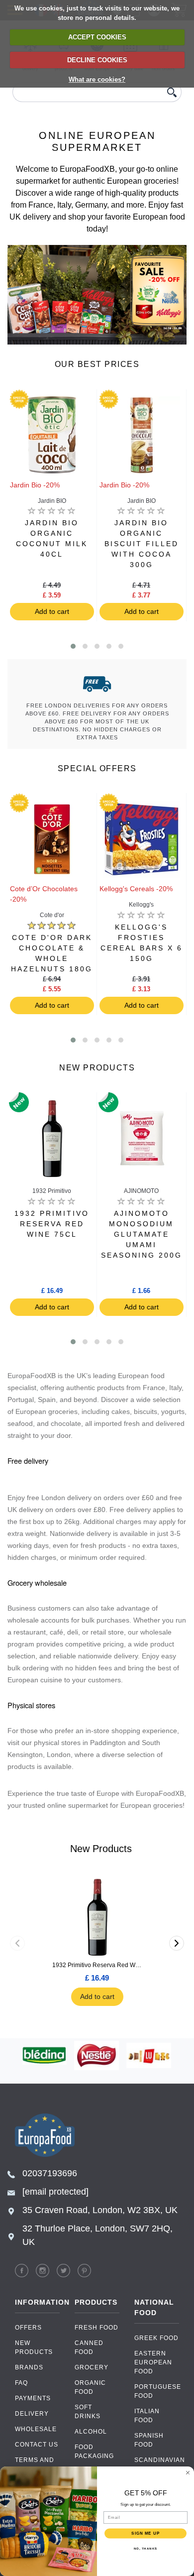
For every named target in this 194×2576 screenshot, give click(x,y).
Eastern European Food (153, 2362)
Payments (33, 2398)
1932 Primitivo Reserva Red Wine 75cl (97, 1965)
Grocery (92, 2367)
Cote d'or (52, 915)
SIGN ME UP (145, 2533)
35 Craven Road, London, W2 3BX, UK (100, 2210)
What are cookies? (97, 79)
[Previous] (17, 1943)
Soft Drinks (88, 2412)
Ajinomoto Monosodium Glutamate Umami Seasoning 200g (142, 1234)
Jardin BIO (52, 501)
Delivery (32, 2414)
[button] (73, 646)
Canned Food (89, 2347)
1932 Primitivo (52, 1191)
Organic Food (90, 2387)
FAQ (21, 2383)
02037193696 (50, 2173)
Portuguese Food (157, 2391)
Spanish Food (149, 2440)
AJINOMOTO (141, 1191)
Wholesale (36, 2429)
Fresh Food (97, 2328)
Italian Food (147, 2416)
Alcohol (91, 2432)
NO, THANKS (146, 2548)
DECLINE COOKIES (97, 60)
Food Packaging (94, 2452)
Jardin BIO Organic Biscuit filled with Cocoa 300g (142, 544)
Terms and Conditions (36, 2464)
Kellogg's (141, 905)
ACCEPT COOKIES (97, 37)
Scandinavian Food (157, 2464)
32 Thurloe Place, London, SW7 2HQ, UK (97, 2235)
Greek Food (156, 2338)
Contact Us (37, 2445)
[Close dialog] (188, 2473)
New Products (34, 2347)
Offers (28, 2328)
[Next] (177, 1943)
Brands (29, 2367)
